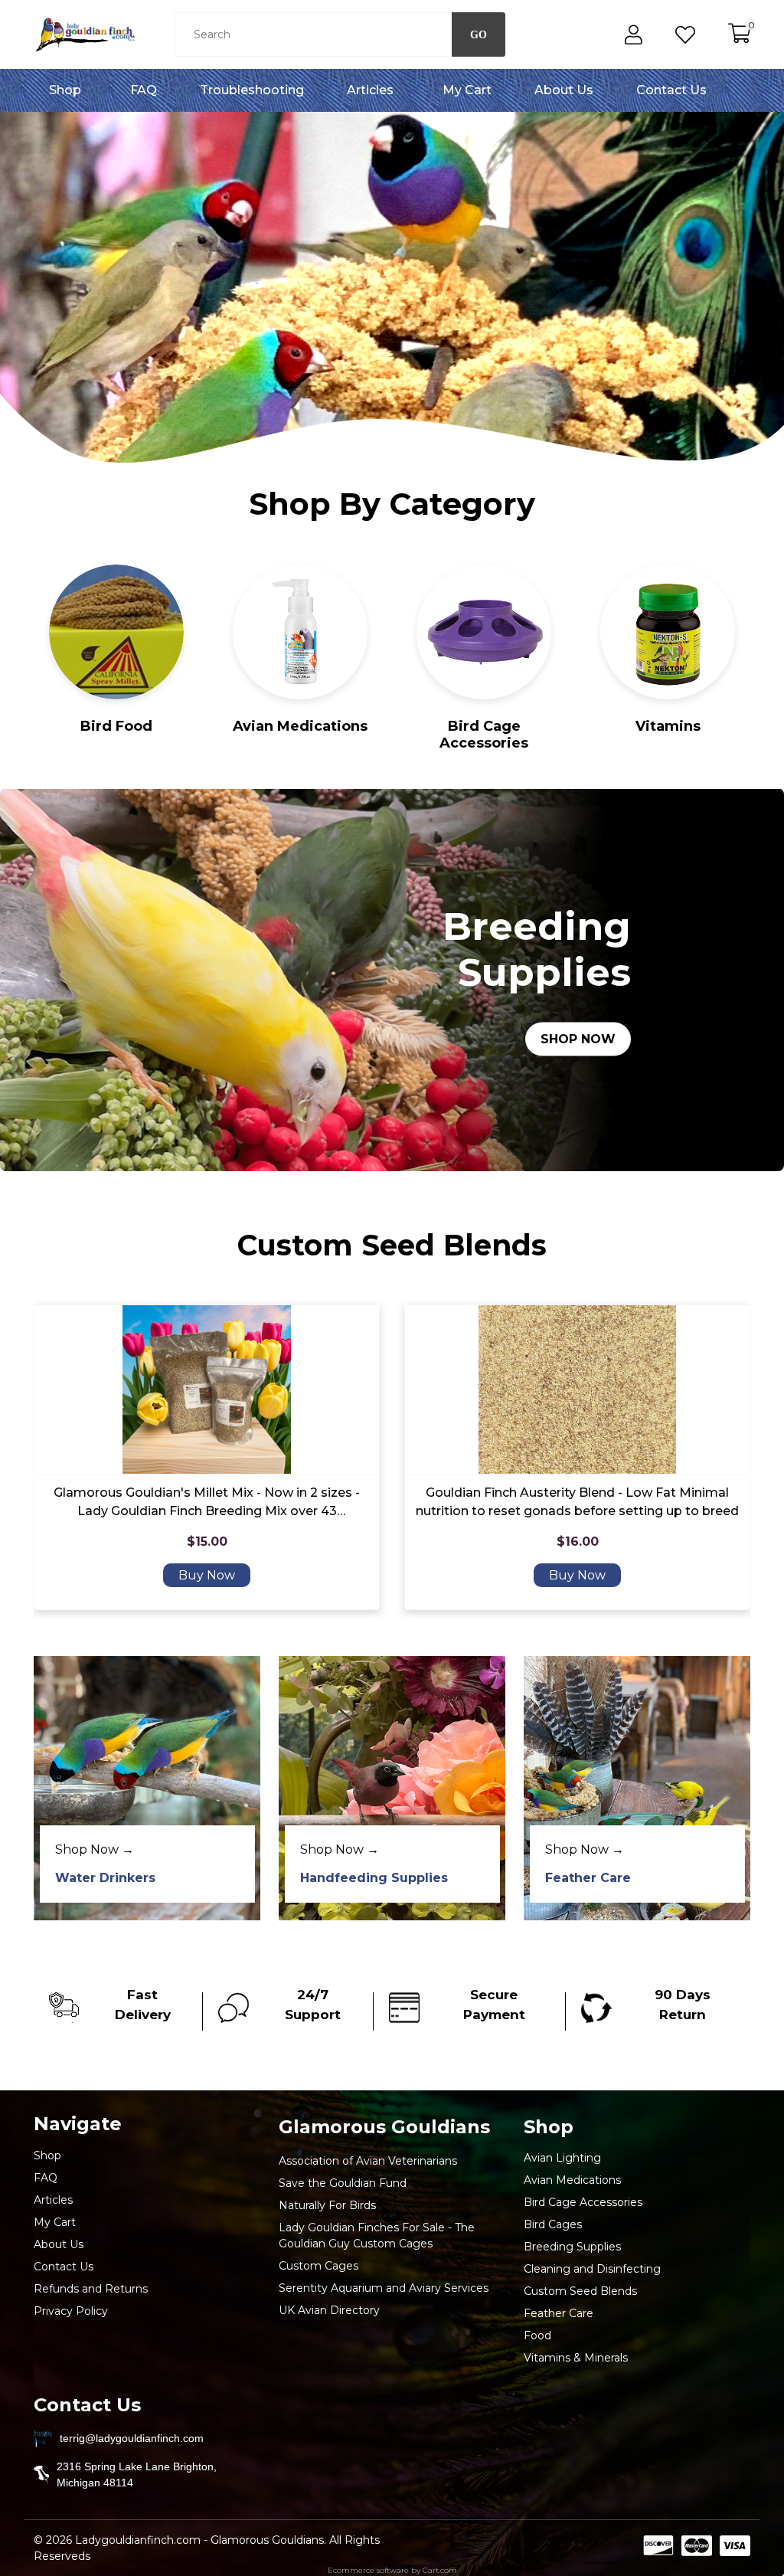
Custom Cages (318, 2266)
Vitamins (668, 726)
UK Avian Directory (329, 2310)
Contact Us (671, 90)
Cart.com (440, 2570)
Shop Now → (95, 1849)
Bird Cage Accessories (484, 735)
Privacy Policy (71, 2311)
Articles (370, 90)
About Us (564, 90)
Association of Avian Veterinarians (368, 2161)
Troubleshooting (252, 90)
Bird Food (116, 726)
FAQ (144, 90)
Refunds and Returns (91, 2289)
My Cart (467, 90)
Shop (65, 90)
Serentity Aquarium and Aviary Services (384, 2288)
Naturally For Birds (327, 2205)
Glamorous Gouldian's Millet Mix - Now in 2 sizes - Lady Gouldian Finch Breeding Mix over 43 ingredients (207, 1503)
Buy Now (207, 1575)
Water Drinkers (105, 1878)
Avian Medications (300, 726)
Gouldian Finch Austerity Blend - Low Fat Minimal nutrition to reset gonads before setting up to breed (577, 1502)
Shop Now (578, 1039)
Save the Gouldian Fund (343, 2183)
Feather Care (588, 1878)
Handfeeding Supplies (374, 1878)
